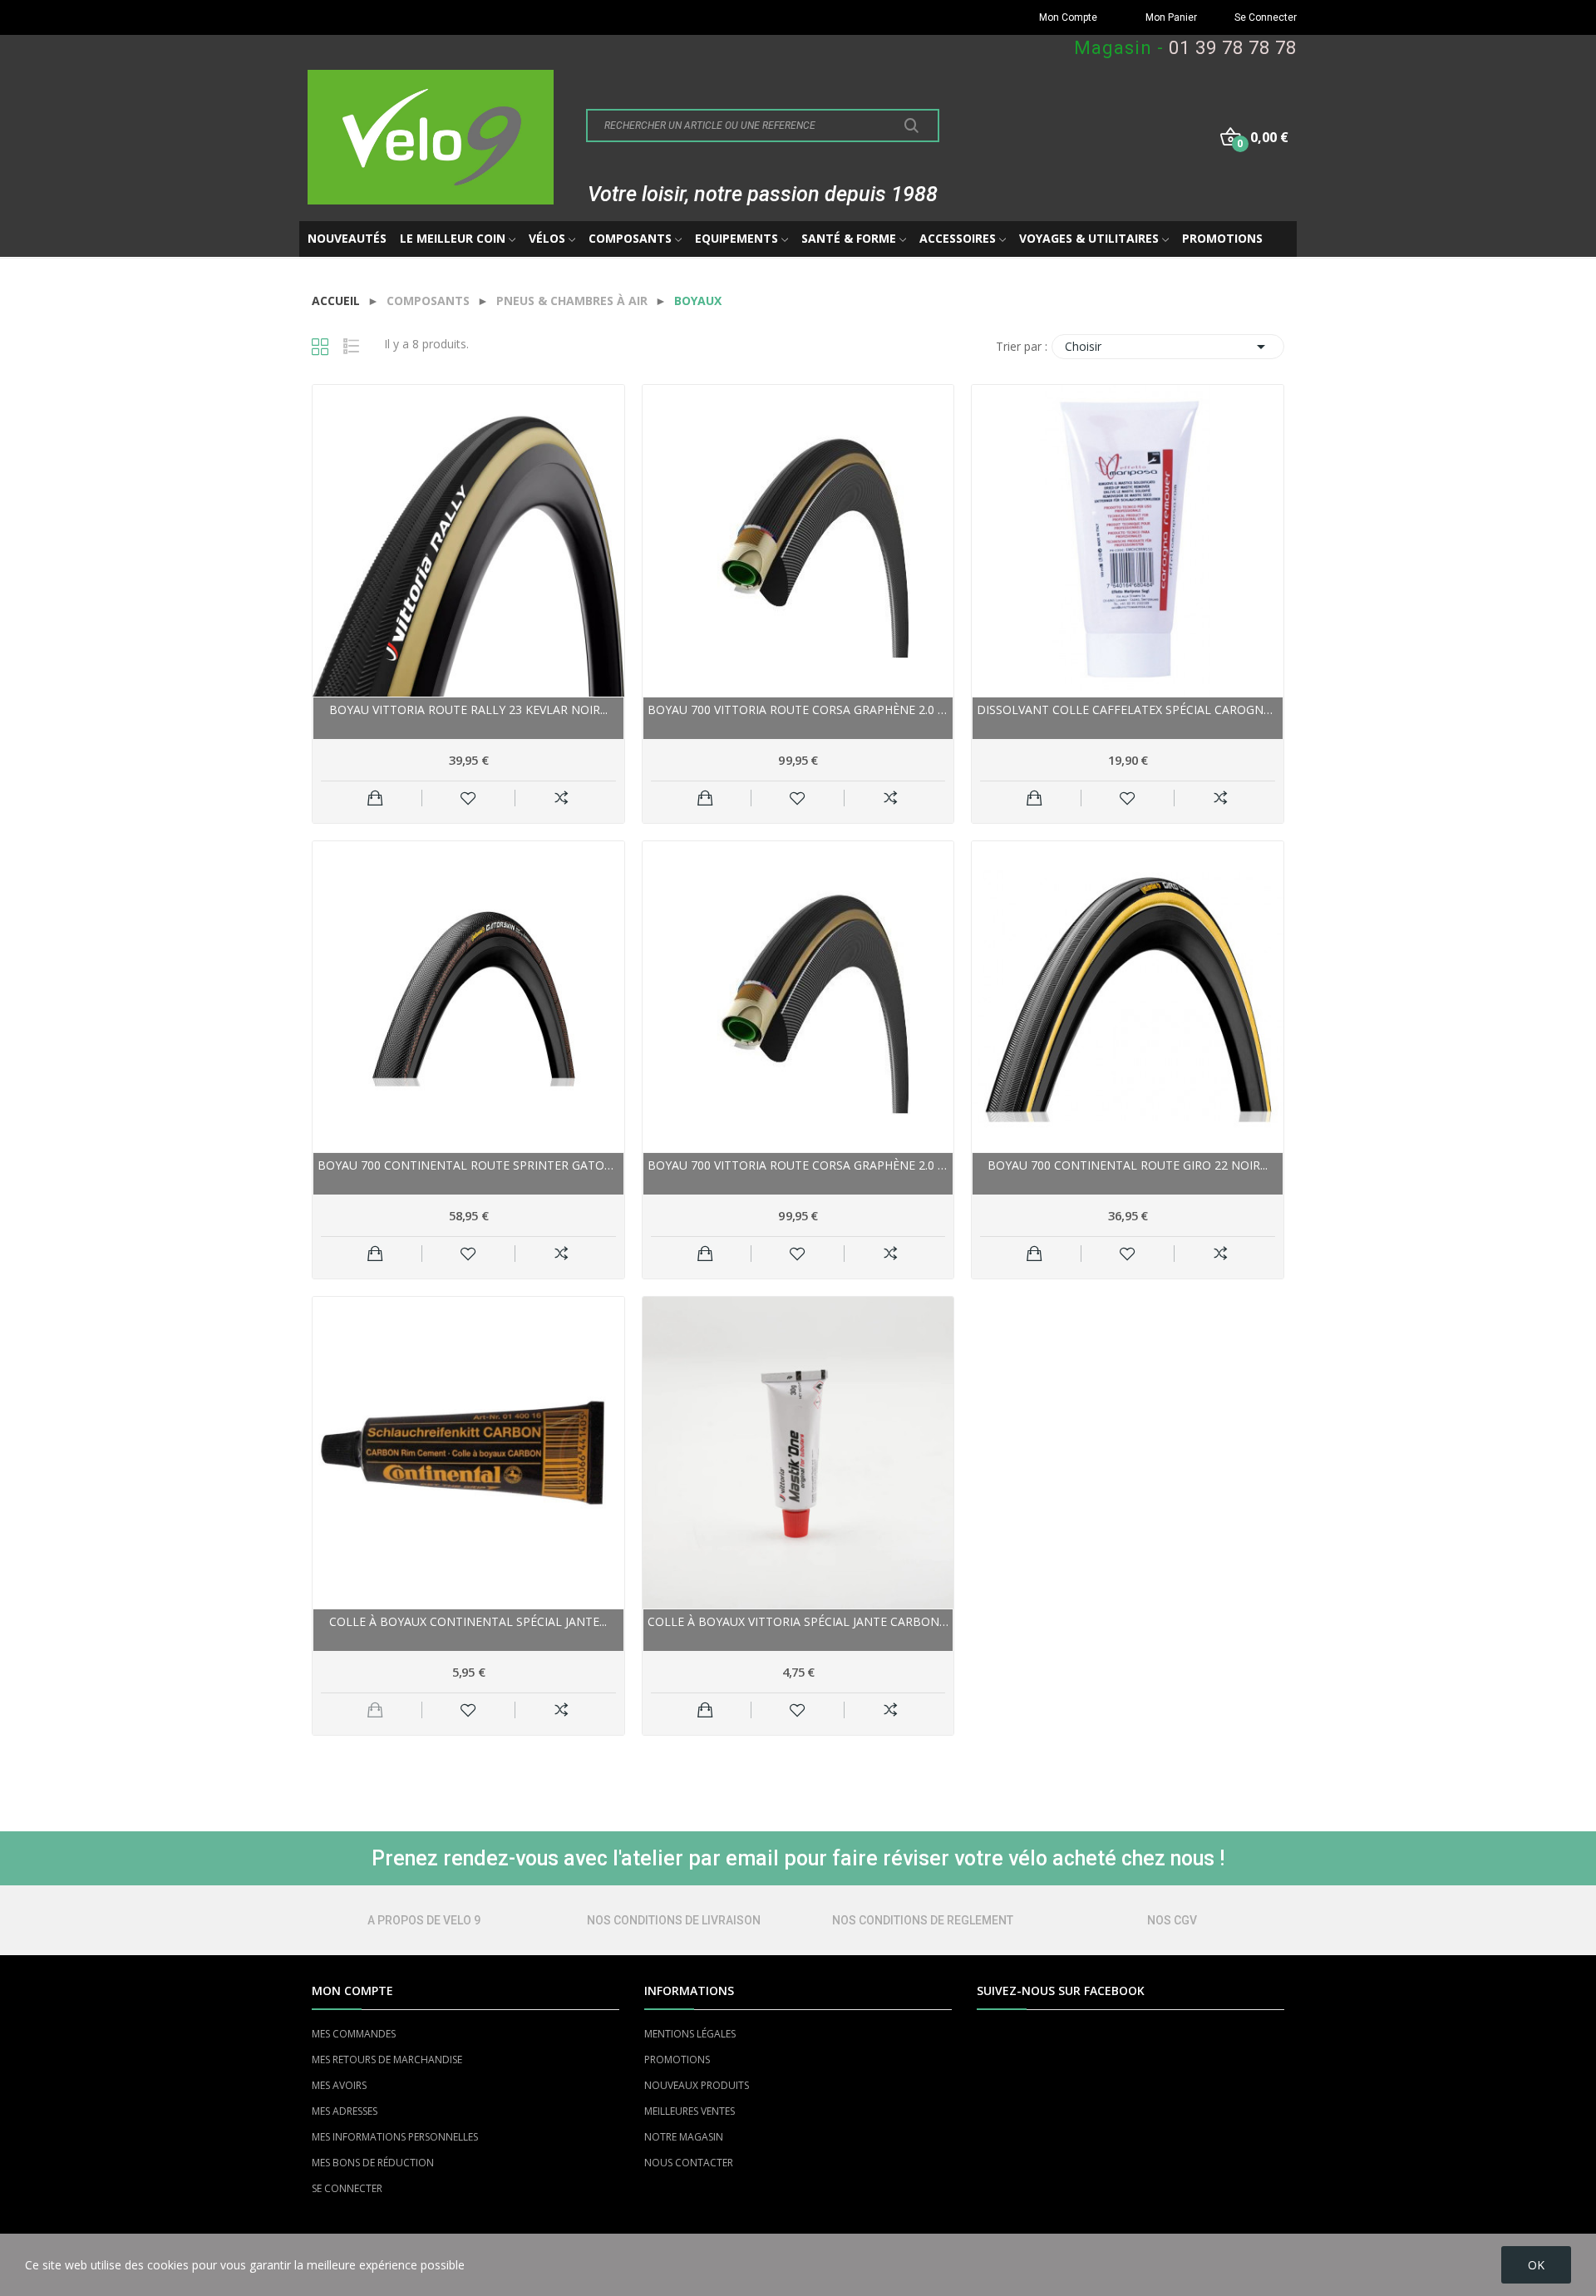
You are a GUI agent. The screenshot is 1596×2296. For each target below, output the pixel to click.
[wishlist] (468, 798)
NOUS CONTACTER (689, 2163)
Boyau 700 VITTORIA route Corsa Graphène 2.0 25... (798, 1165)
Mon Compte (1068, 17)
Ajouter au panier (375, 798)
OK (1536, 2265)
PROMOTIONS (677, 2060)
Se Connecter (1266, 17)
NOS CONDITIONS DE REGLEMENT (923, 1920)
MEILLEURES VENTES (690, 2111)
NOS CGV (1172, 1920)
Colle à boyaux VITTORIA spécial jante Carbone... (798, 1621)
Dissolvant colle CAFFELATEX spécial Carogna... (1128, 709)
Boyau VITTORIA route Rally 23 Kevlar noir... (468, 709)
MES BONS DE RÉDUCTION (373, 2163)
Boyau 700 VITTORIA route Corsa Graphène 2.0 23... (798, 709)
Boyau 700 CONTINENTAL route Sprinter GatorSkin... (468, 1165)
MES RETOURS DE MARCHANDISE (387, 2060)
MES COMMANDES (354, 2034)
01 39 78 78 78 (1233, 48)
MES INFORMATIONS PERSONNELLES (395, 2137)
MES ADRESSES (345, 2111)
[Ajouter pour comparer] (562, 798)
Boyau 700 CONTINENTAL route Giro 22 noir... (1128, 1165)
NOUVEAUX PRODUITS (697, 2085)
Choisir (1168, 347)
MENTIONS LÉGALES (690, 2034)
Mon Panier (1171, 17)
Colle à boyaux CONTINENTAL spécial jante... (468, 1621)
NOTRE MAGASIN (684, 2137)
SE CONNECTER (347, 2188)
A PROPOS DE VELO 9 (424, 1920)
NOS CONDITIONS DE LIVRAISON (674, 1920)
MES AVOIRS (339, 2085)
